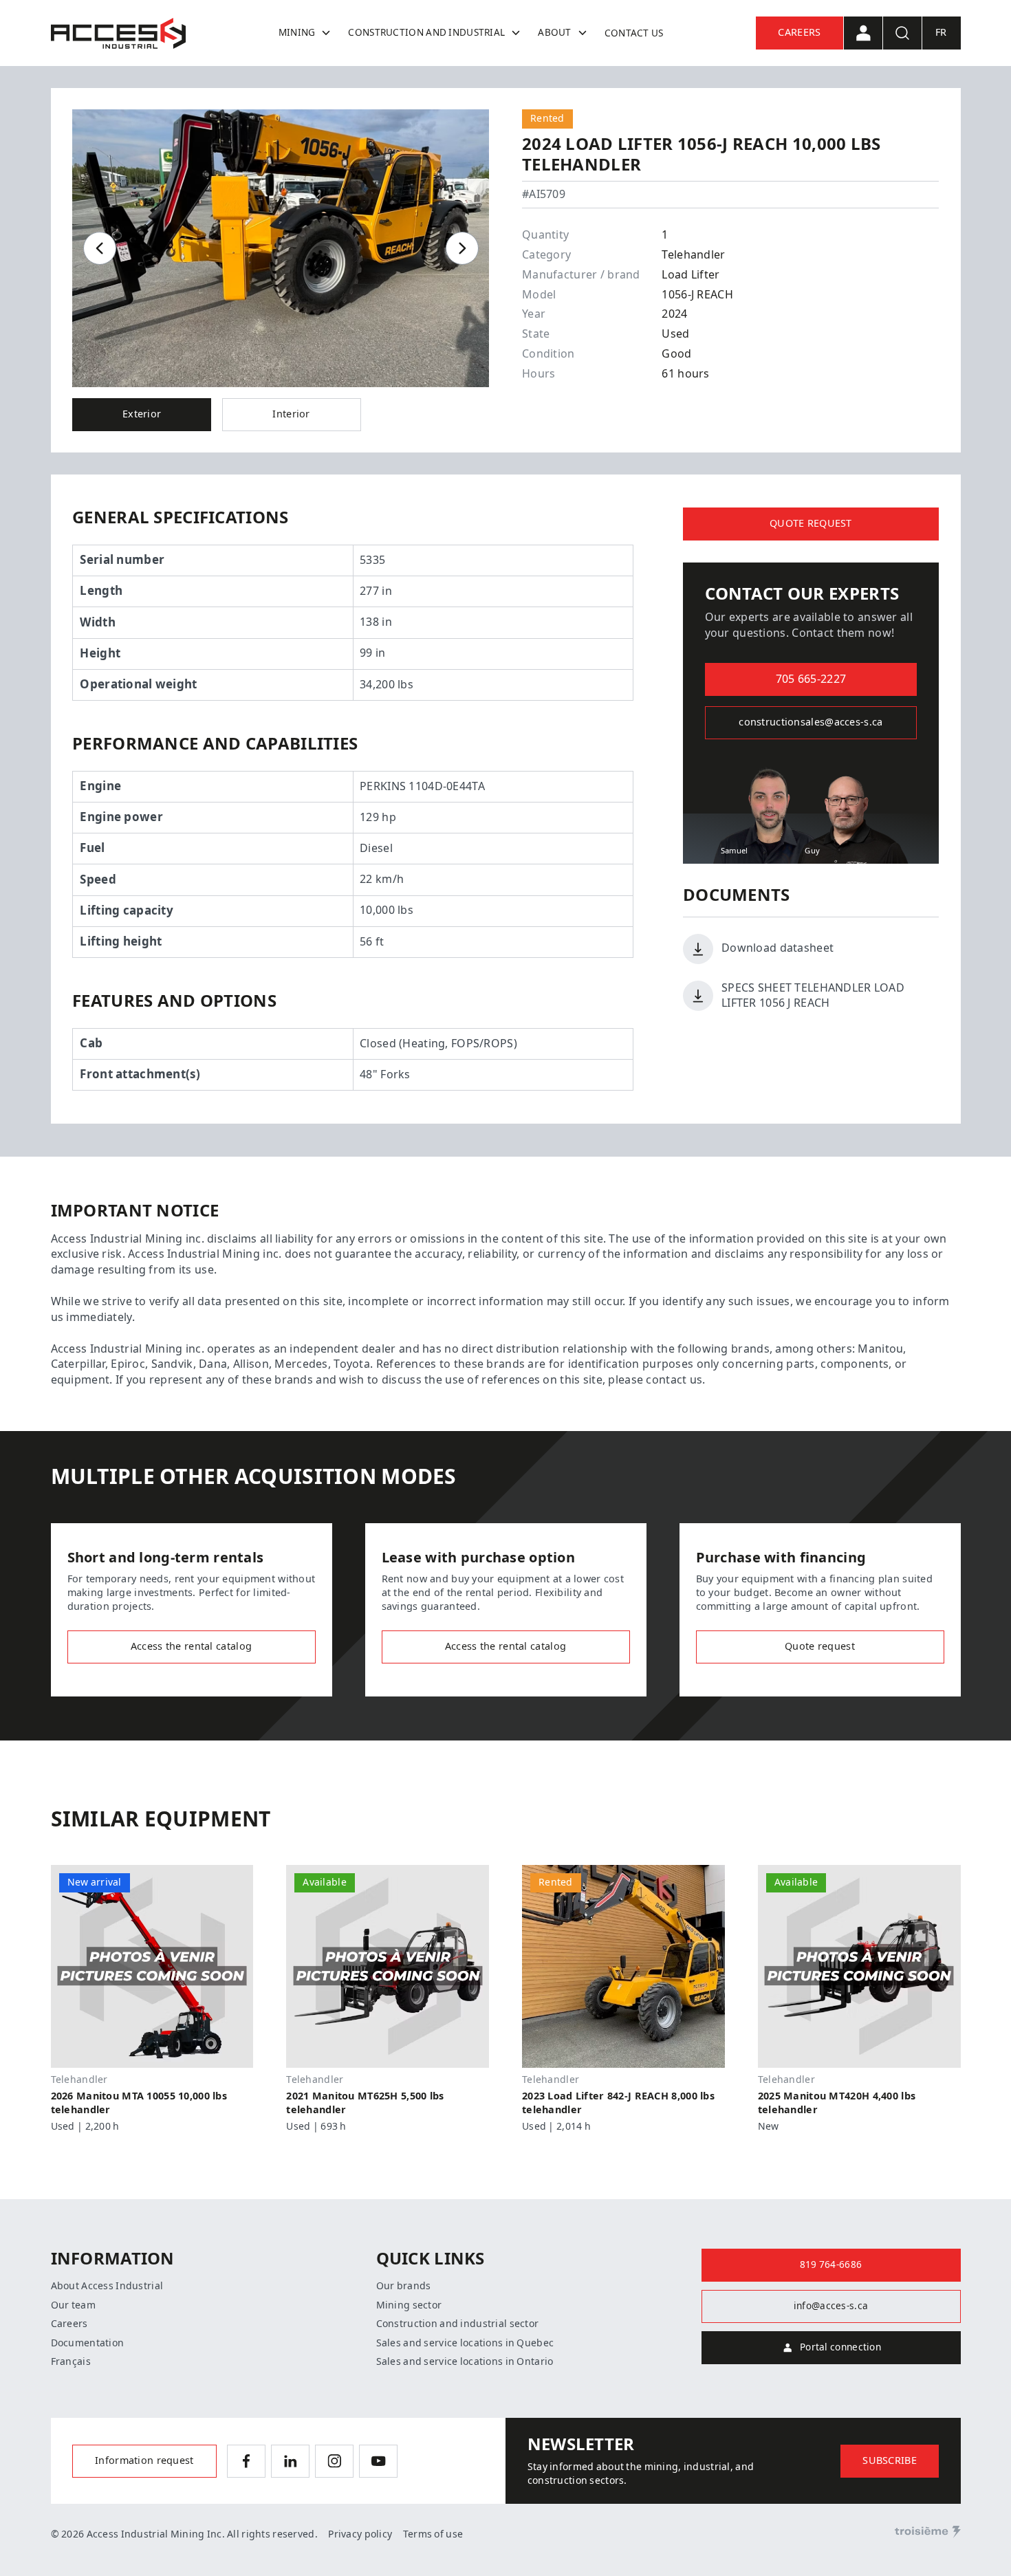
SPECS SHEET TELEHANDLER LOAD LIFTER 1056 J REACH (813, 995)
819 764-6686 (831, 2264)
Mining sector (409, 2305)
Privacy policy (360, 2534)
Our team (73, 2305)
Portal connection (840, 2347)
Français (71, 2361)
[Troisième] (928, 2532)
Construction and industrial (426, 32)
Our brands (404, 2286)
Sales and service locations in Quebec (465, 2343)
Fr (941, 33)
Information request (144, 2461)
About (554, 32)
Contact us (634, 33)
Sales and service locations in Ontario (465, 2361)
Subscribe (890, 2461)
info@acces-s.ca (831, 2306)
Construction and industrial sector (458, 2324)
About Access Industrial (107, 2286)
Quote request (811, 524)
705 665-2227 (811, 679)
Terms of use (433, 2534)
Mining (297, 32)
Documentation (88, 2343)
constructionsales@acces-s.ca (811, 722)
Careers (799, 33)
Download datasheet (778, 948)
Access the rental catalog (191, 1647)
